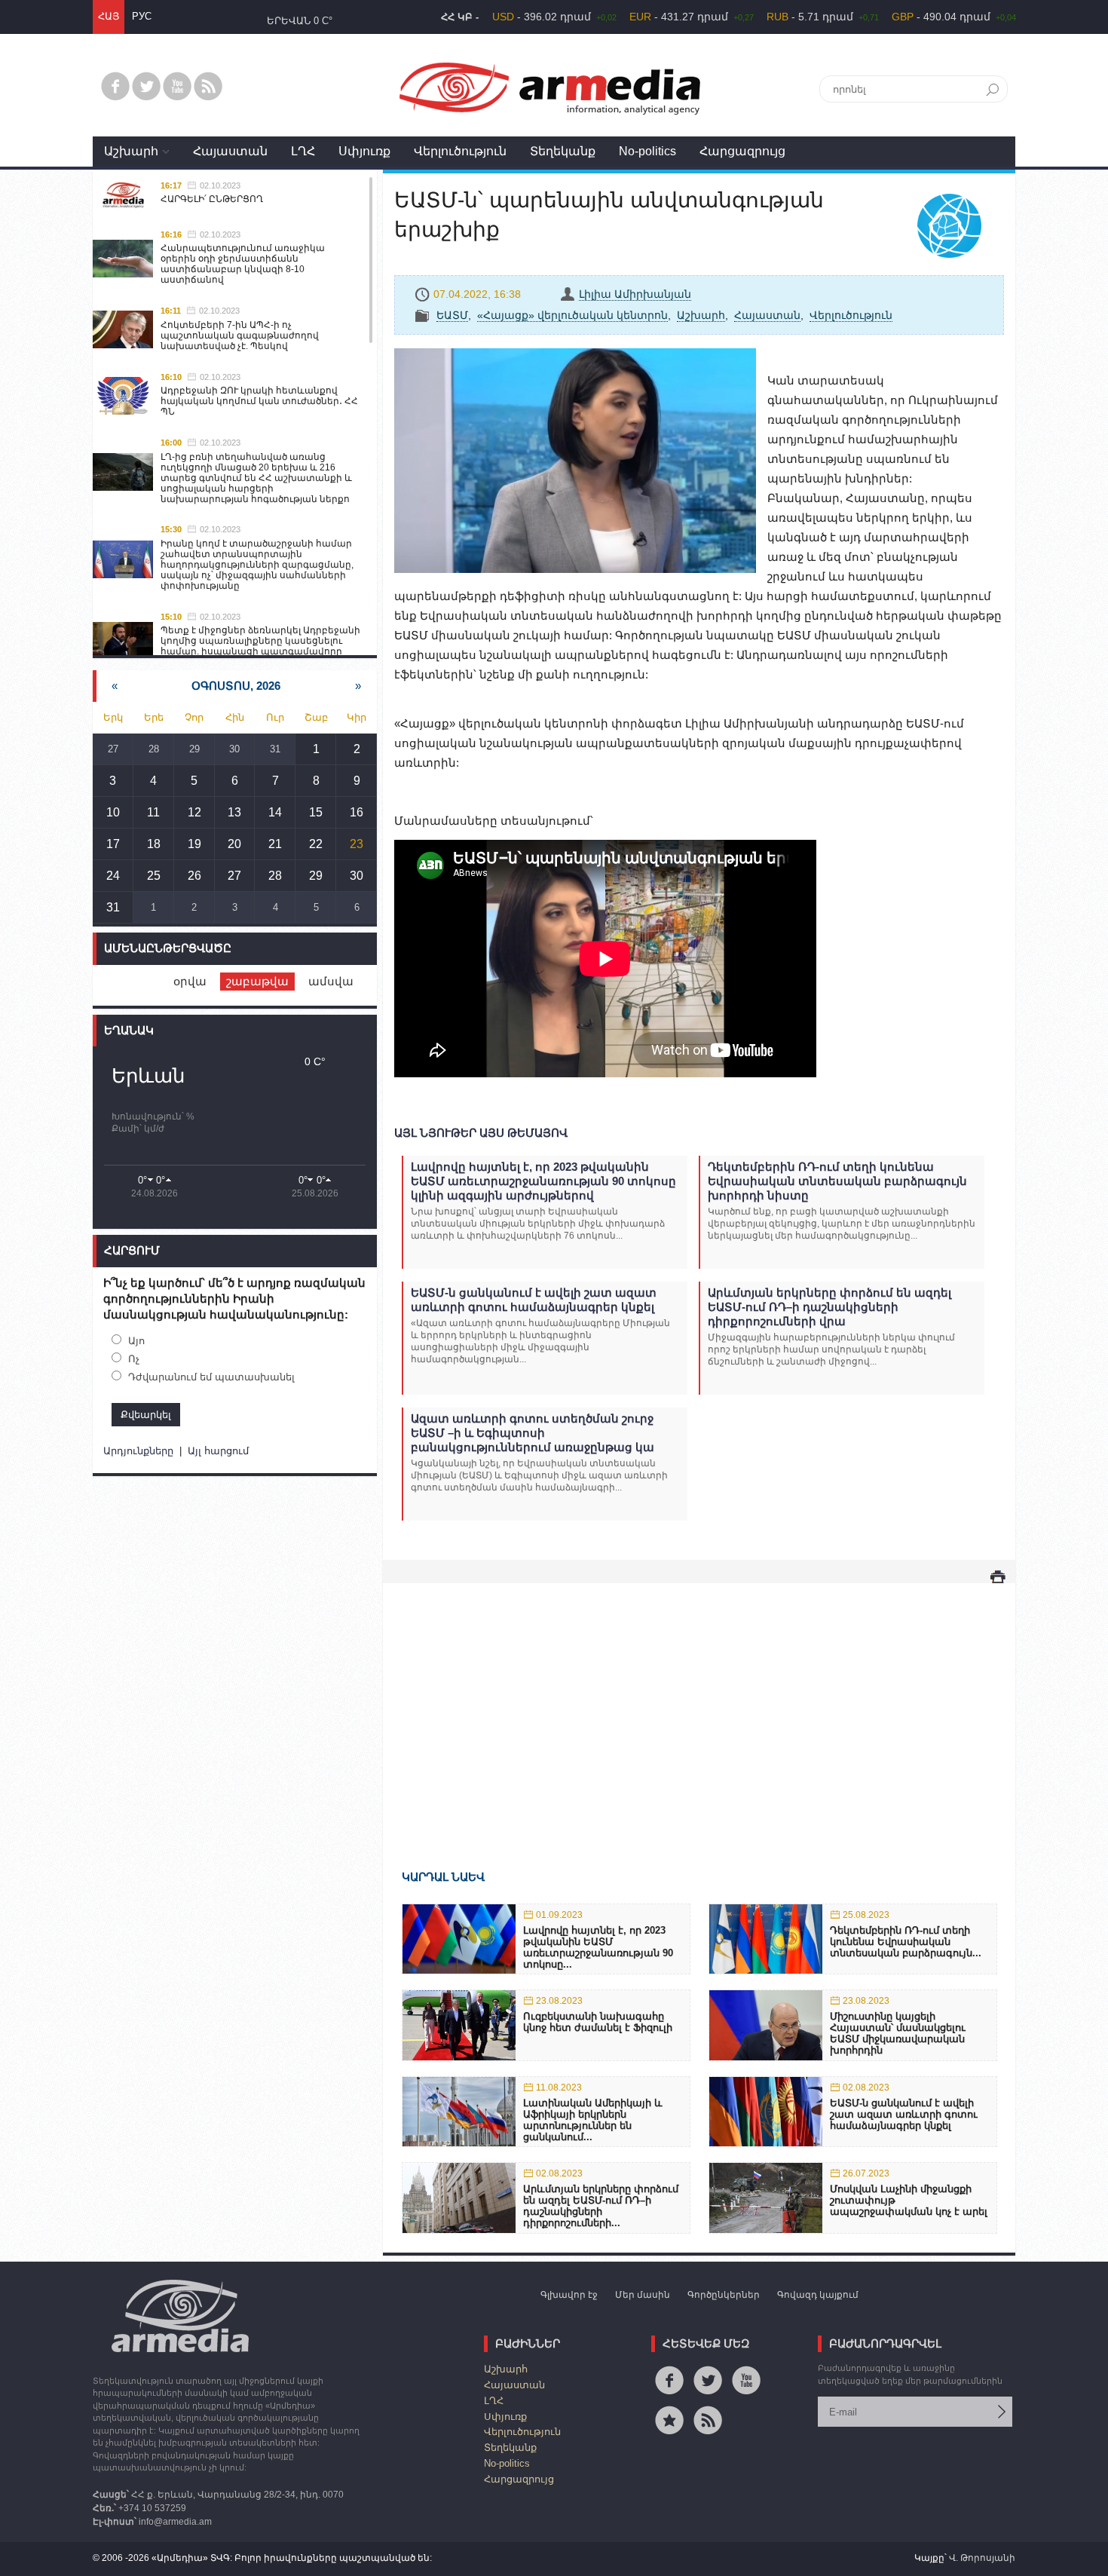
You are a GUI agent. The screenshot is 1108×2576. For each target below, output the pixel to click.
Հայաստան (230, 151)
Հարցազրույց (742, 151)
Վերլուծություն (460, 151)
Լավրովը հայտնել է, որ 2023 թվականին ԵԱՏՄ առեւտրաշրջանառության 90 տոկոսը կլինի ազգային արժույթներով (543, 1181)
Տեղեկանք (563, 151)
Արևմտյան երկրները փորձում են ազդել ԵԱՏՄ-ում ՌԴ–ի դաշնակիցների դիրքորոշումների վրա (829, 1307)
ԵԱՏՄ (452, 315)
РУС (142, 16)
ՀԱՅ (109, 16)
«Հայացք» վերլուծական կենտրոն (572, 315)
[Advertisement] (699, 1705)
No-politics (647, 151)
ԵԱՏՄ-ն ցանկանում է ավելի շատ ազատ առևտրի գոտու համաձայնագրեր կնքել (534, 1300)
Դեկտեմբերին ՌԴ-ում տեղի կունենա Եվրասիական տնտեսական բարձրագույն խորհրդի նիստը (837, 1181)
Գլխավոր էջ (569, 2295)
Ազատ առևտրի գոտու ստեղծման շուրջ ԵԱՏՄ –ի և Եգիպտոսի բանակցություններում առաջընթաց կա (533, 1433)
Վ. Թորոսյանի (982, 2558)
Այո (136, 1341)
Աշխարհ (131, 151)
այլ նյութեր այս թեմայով (481, 1133)
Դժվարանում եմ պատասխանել (211, 1377)
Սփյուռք (364, 151)
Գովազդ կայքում (818, 2295)
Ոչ (134, 1359)
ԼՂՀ (303, 151)
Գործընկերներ (724, 2295)
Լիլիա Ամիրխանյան (635, 294)
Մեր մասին (643, 2295)
